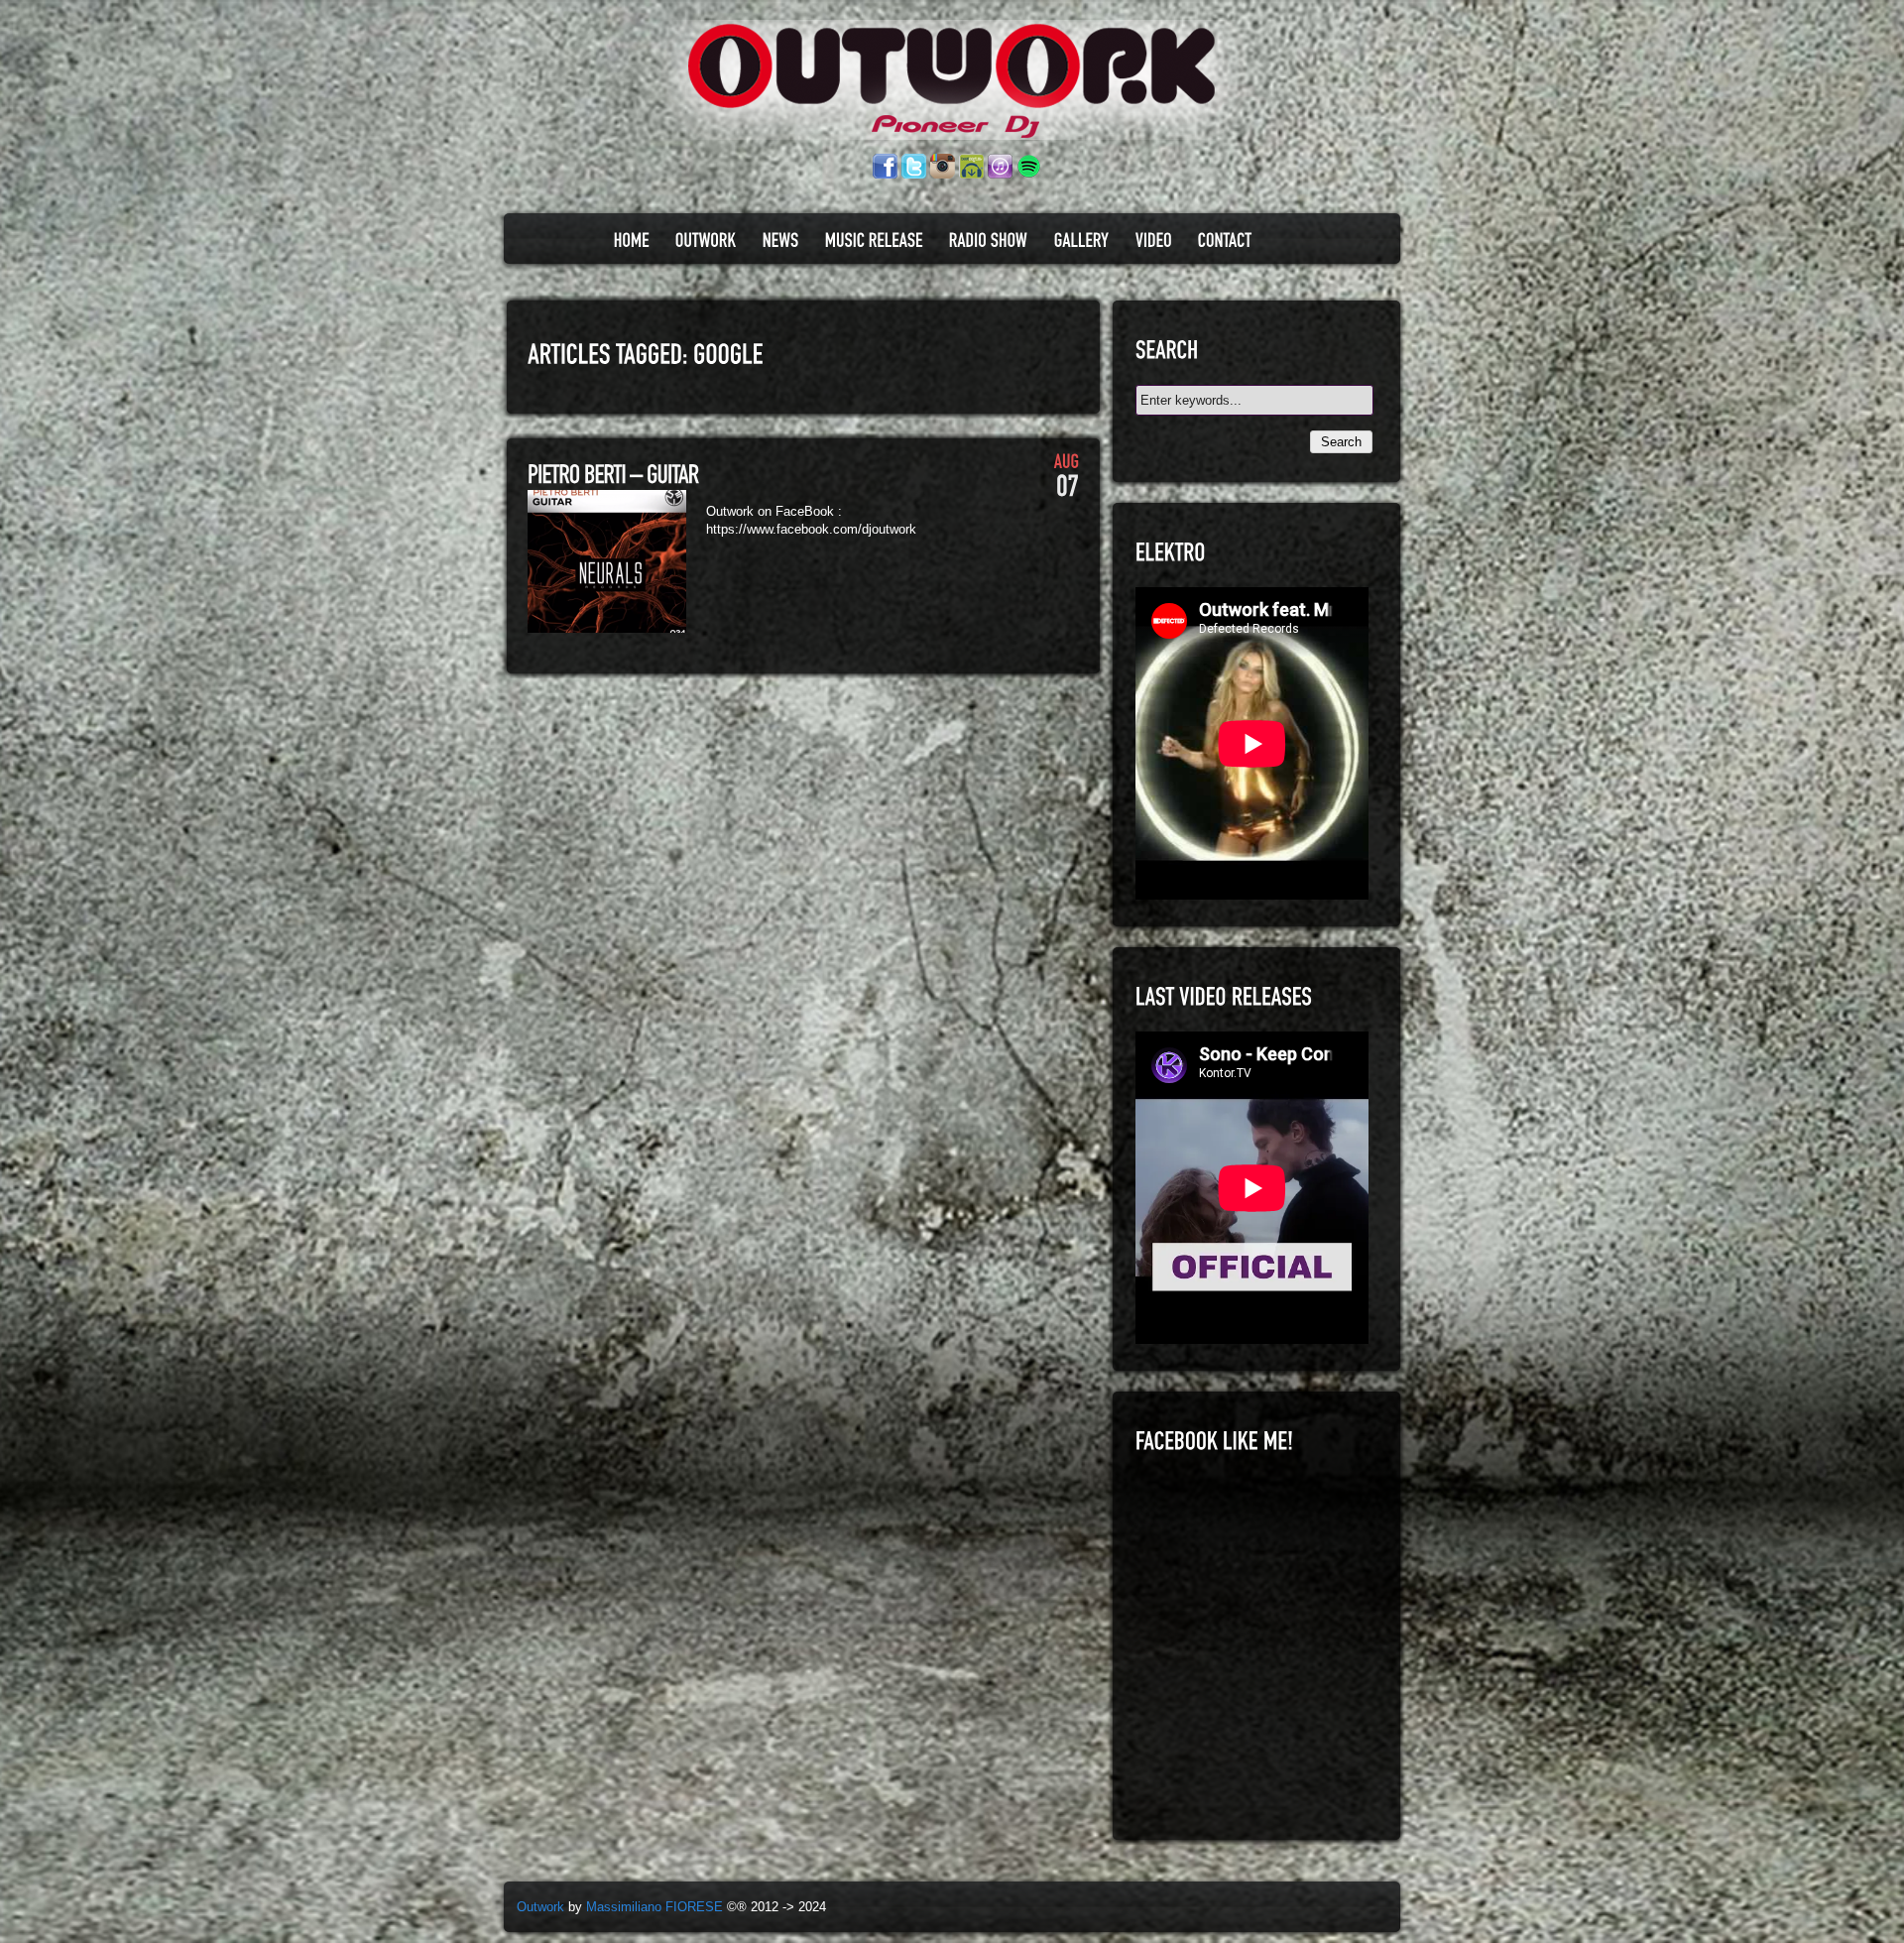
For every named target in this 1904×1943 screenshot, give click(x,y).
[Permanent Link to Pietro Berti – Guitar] (613, 475)
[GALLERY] (1082, 240)
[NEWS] (781, 240)
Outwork (540, 1907)
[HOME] (632, 240)
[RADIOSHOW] (989, 240)
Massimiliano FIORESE (654, 1907)
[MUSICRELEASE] (874, 240)
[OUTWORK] (706, 240)
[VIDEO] (1154, 240)
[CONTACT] (1225, 240)
